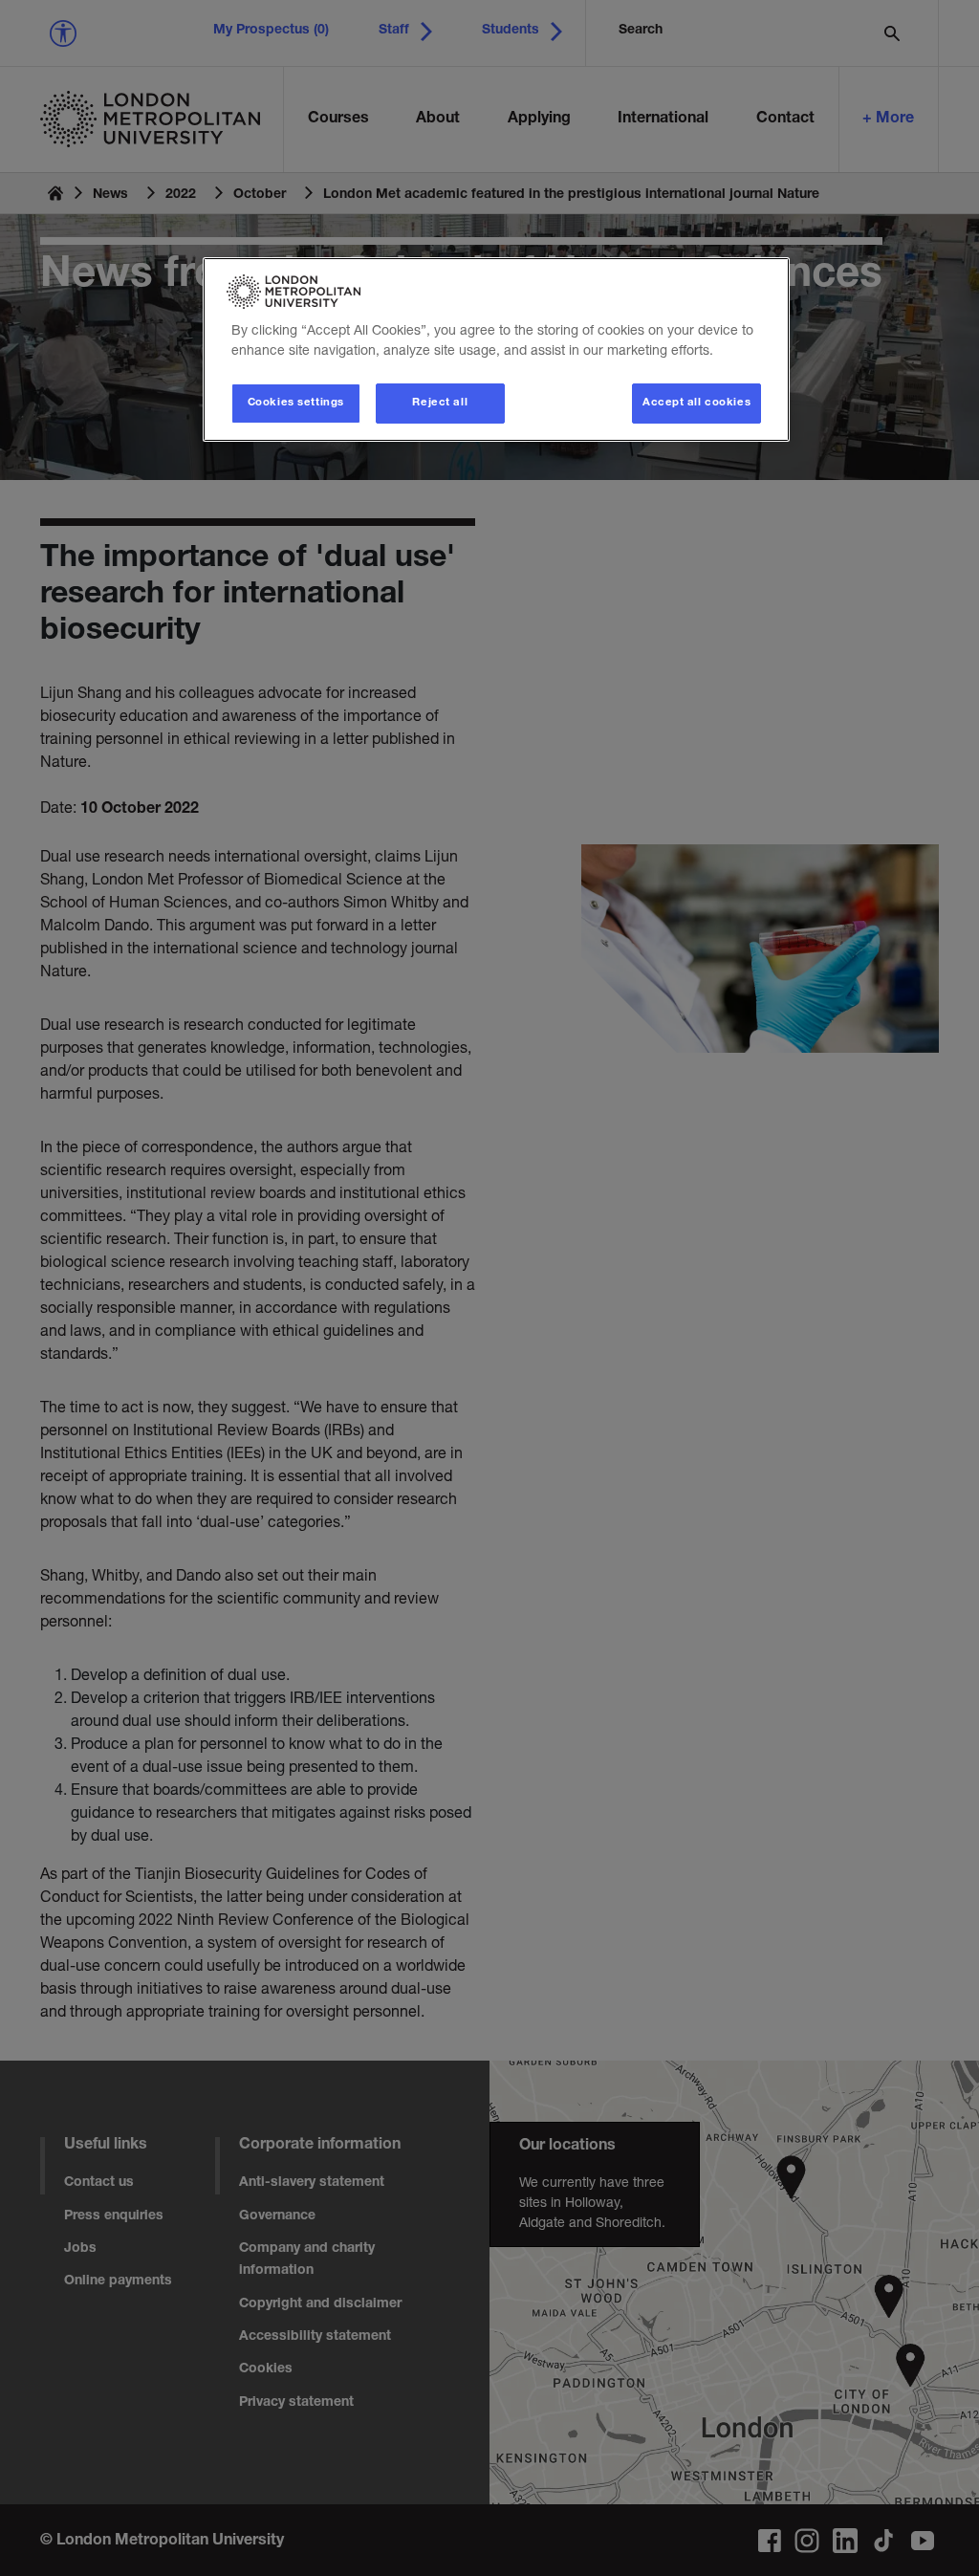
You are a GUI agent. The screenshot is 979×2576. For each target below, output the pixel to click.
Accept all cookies (696, 403)
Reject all (440, 403)
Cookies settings (296, 403)
